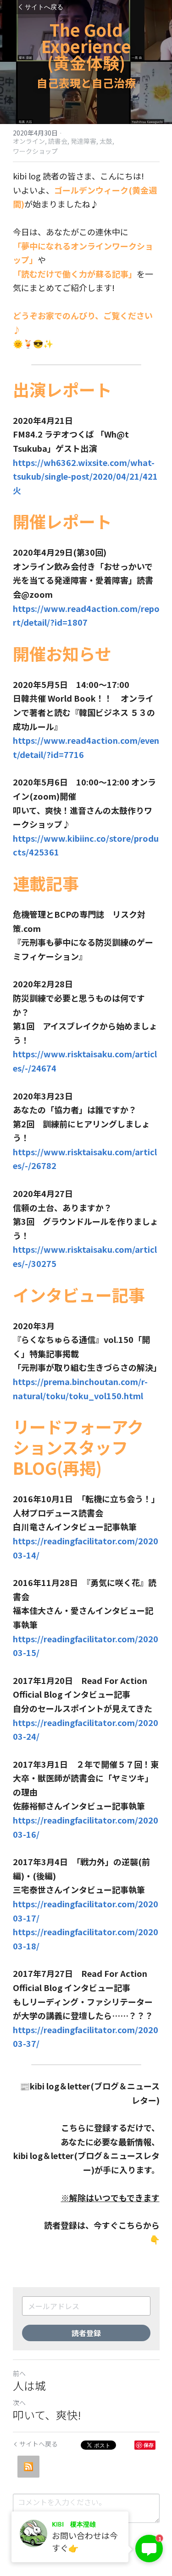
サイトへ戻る (44, 7)
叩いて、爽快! (47, 2415)
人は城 (29, 2386)
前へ (19, 2373)
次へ (19, 2403)
